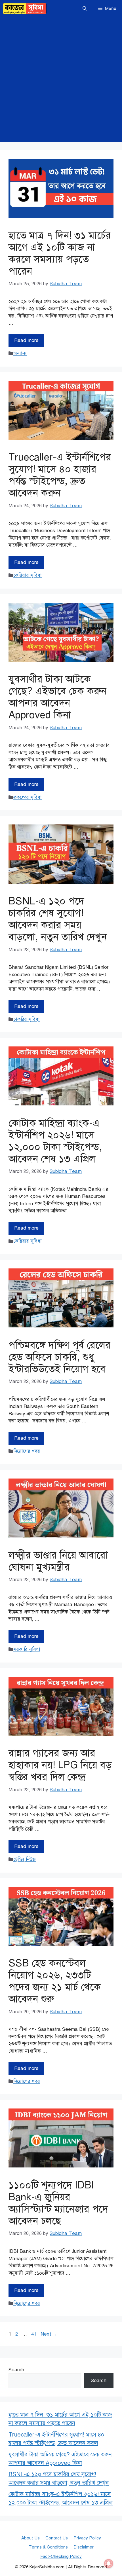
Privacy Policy (87, 2538)
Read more (26, 340)
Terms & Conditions (48, 2547)
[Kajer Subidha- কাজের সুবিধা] (25, 9)
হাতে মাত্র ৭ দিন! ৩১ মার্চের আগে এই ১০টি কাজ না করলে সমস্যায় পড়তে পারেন (60, 253)
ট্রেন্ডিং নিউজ (25, 1859)
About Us (30, 2538)
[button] (85, 9)
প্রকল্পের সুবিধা (28, 797)
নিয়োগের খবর (27, 1451)
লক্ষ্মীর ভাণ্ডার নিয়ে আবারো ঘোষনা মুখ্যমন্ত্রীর (58, 1561)
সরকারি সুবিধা (27, 1649)
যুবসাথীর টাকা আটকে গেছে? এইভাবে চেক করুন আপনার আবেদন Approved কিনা (57, 697)
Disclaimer (84, 2547)
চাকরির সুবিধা (27, 1019)
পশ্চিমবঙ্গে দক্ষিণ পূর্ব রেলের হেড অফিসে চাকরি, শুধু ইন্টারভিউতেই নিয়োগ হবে (60, 1357)
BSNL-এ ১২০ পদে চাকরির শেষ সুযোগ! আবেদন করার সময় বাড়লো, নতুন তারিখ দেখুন (58, 919)
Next (49, 2334)
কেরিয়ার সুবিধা (28, 575)
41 (34, 2334)
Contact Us (57, 2538)
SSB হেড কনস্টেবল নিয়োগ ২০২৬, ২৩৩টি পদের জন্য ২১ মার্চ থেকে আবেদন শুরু (55, 1981)
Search (16, 2370)
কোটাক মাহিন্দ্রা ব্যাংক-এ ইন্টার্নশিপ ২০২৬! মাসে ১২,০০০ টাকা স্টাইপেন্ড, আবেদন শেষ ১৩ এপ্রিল (55, 1141)
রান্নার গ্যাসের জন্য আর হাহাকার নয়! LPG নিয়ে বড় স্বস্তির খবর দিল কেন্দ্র (60, 1765)
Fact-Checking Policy (61, 2556)
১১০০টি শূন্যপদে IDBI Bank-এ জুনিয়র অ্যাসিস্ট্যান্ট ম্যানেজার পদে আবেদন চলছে (58, 2203)
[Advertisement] (61, 81)
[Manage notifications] (109, 2564)
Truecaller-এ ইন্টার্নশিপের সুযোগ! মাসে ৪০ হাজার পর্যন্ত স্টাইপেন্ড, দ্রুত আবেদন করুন (60, 475)
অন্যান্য (20, 353)
